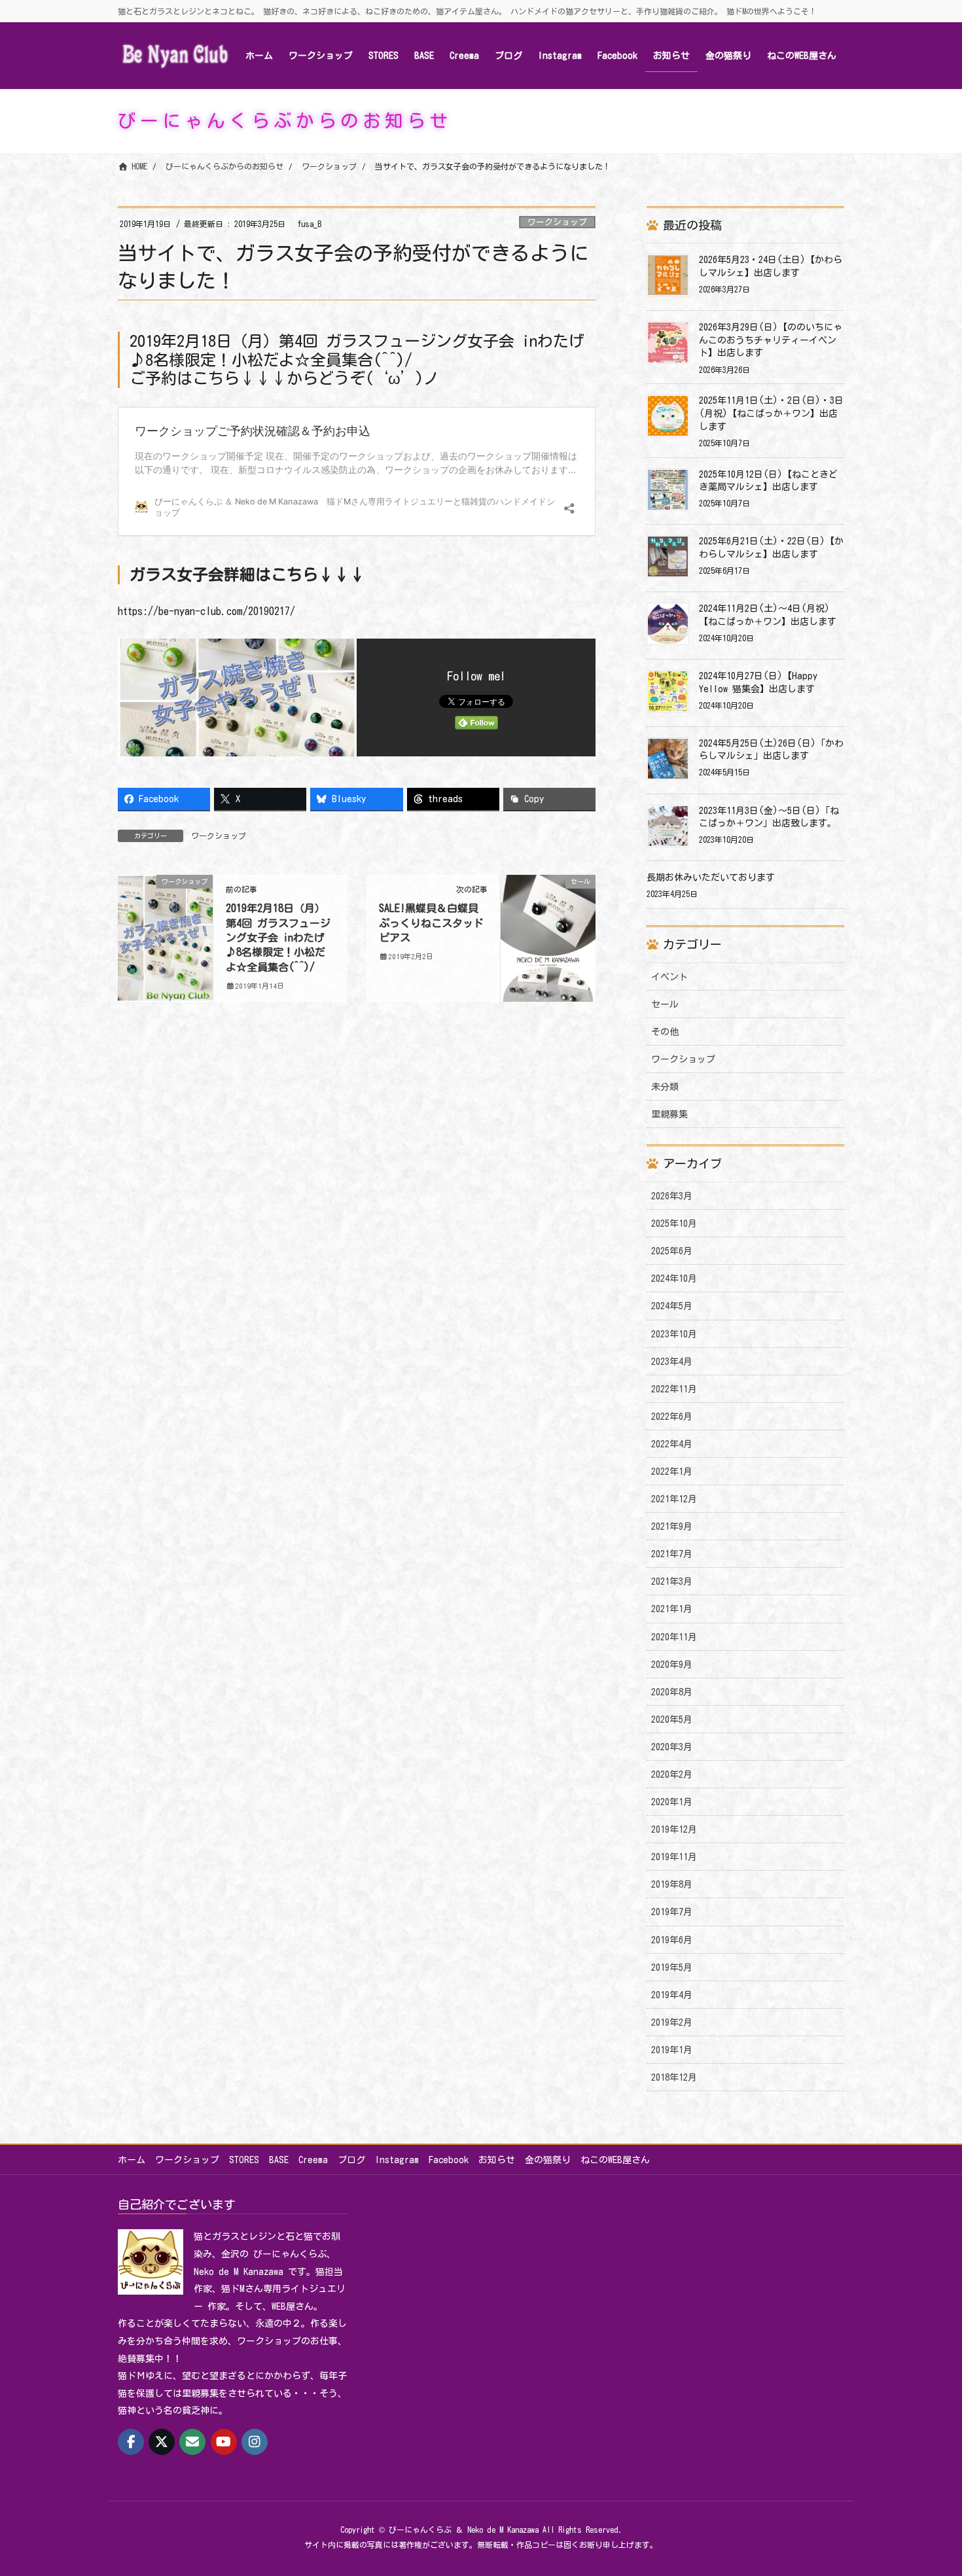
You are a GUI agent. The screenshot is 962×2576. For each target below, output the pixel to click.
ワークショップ (557, 222)
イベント (669, 977)
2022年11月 (674, 1389)
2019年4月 (672, 1995)
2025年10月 (674, 1224)
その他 (665, 1032)
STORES (244, 2160)
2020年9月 (672, 1665)
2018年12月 (674, 2077)
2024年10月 (674, 1279)
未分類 (665, 1087)
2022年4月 (672, 1444)
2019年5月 (672, 1967)
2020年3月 (672, 1747)
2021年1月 (672, 1609)
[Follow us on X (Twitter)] (162, 2442)
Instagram (397, 2160)
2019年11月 (674, 1857)
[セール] (548, 933)
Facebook (449, 2160)
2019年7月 (672, 1912)
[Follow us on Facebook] (131, 2442)
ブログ (351, 2160)
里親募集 (669, 1114)
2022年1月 (672, 1472)
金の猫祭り (548, 2160)
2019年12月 (674, 1829)
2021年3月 (672, 1581)
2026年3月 (672, 1196)
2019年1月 (672, 2050)
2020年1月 (672, 1802)
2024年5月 (672, 1306)
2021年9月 (672, 1526)
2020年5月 (672, 1720)
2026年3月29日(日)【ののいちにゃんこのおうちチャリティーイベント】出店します (771, 340)
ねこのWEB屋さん (615, 2160)
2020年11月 (674, 1637)
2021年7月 (672, 1554)
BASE (279, 2160)
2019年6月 (672, 1940)
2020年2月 (672, 1774)
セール (665, 1004)
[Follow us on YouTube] (224, 2442)
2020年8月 (672, 1692)
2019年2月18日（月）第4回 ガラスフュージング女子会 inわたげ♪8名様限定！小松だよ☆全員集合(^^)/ (278, 938)
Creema (313, 2160)
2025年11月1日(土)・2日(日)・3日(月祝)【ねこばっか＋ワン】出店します (771, 413)
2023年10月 (674, 1334)
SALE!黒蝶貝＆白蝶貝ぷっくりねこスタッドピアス (431, 923)
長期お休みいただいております (711, 877)
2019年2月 (672, 2022)
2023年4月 (672, 1362)
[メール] (192, 2442)
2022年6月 (672, 1417)
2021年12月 (674, 1499)
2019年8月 (672, 1884)
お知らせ (497, 2160)
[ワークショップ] (165, 921)
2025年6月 (672, 1251)
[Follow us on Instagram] (255, 2442)
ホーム (132, 2160)
